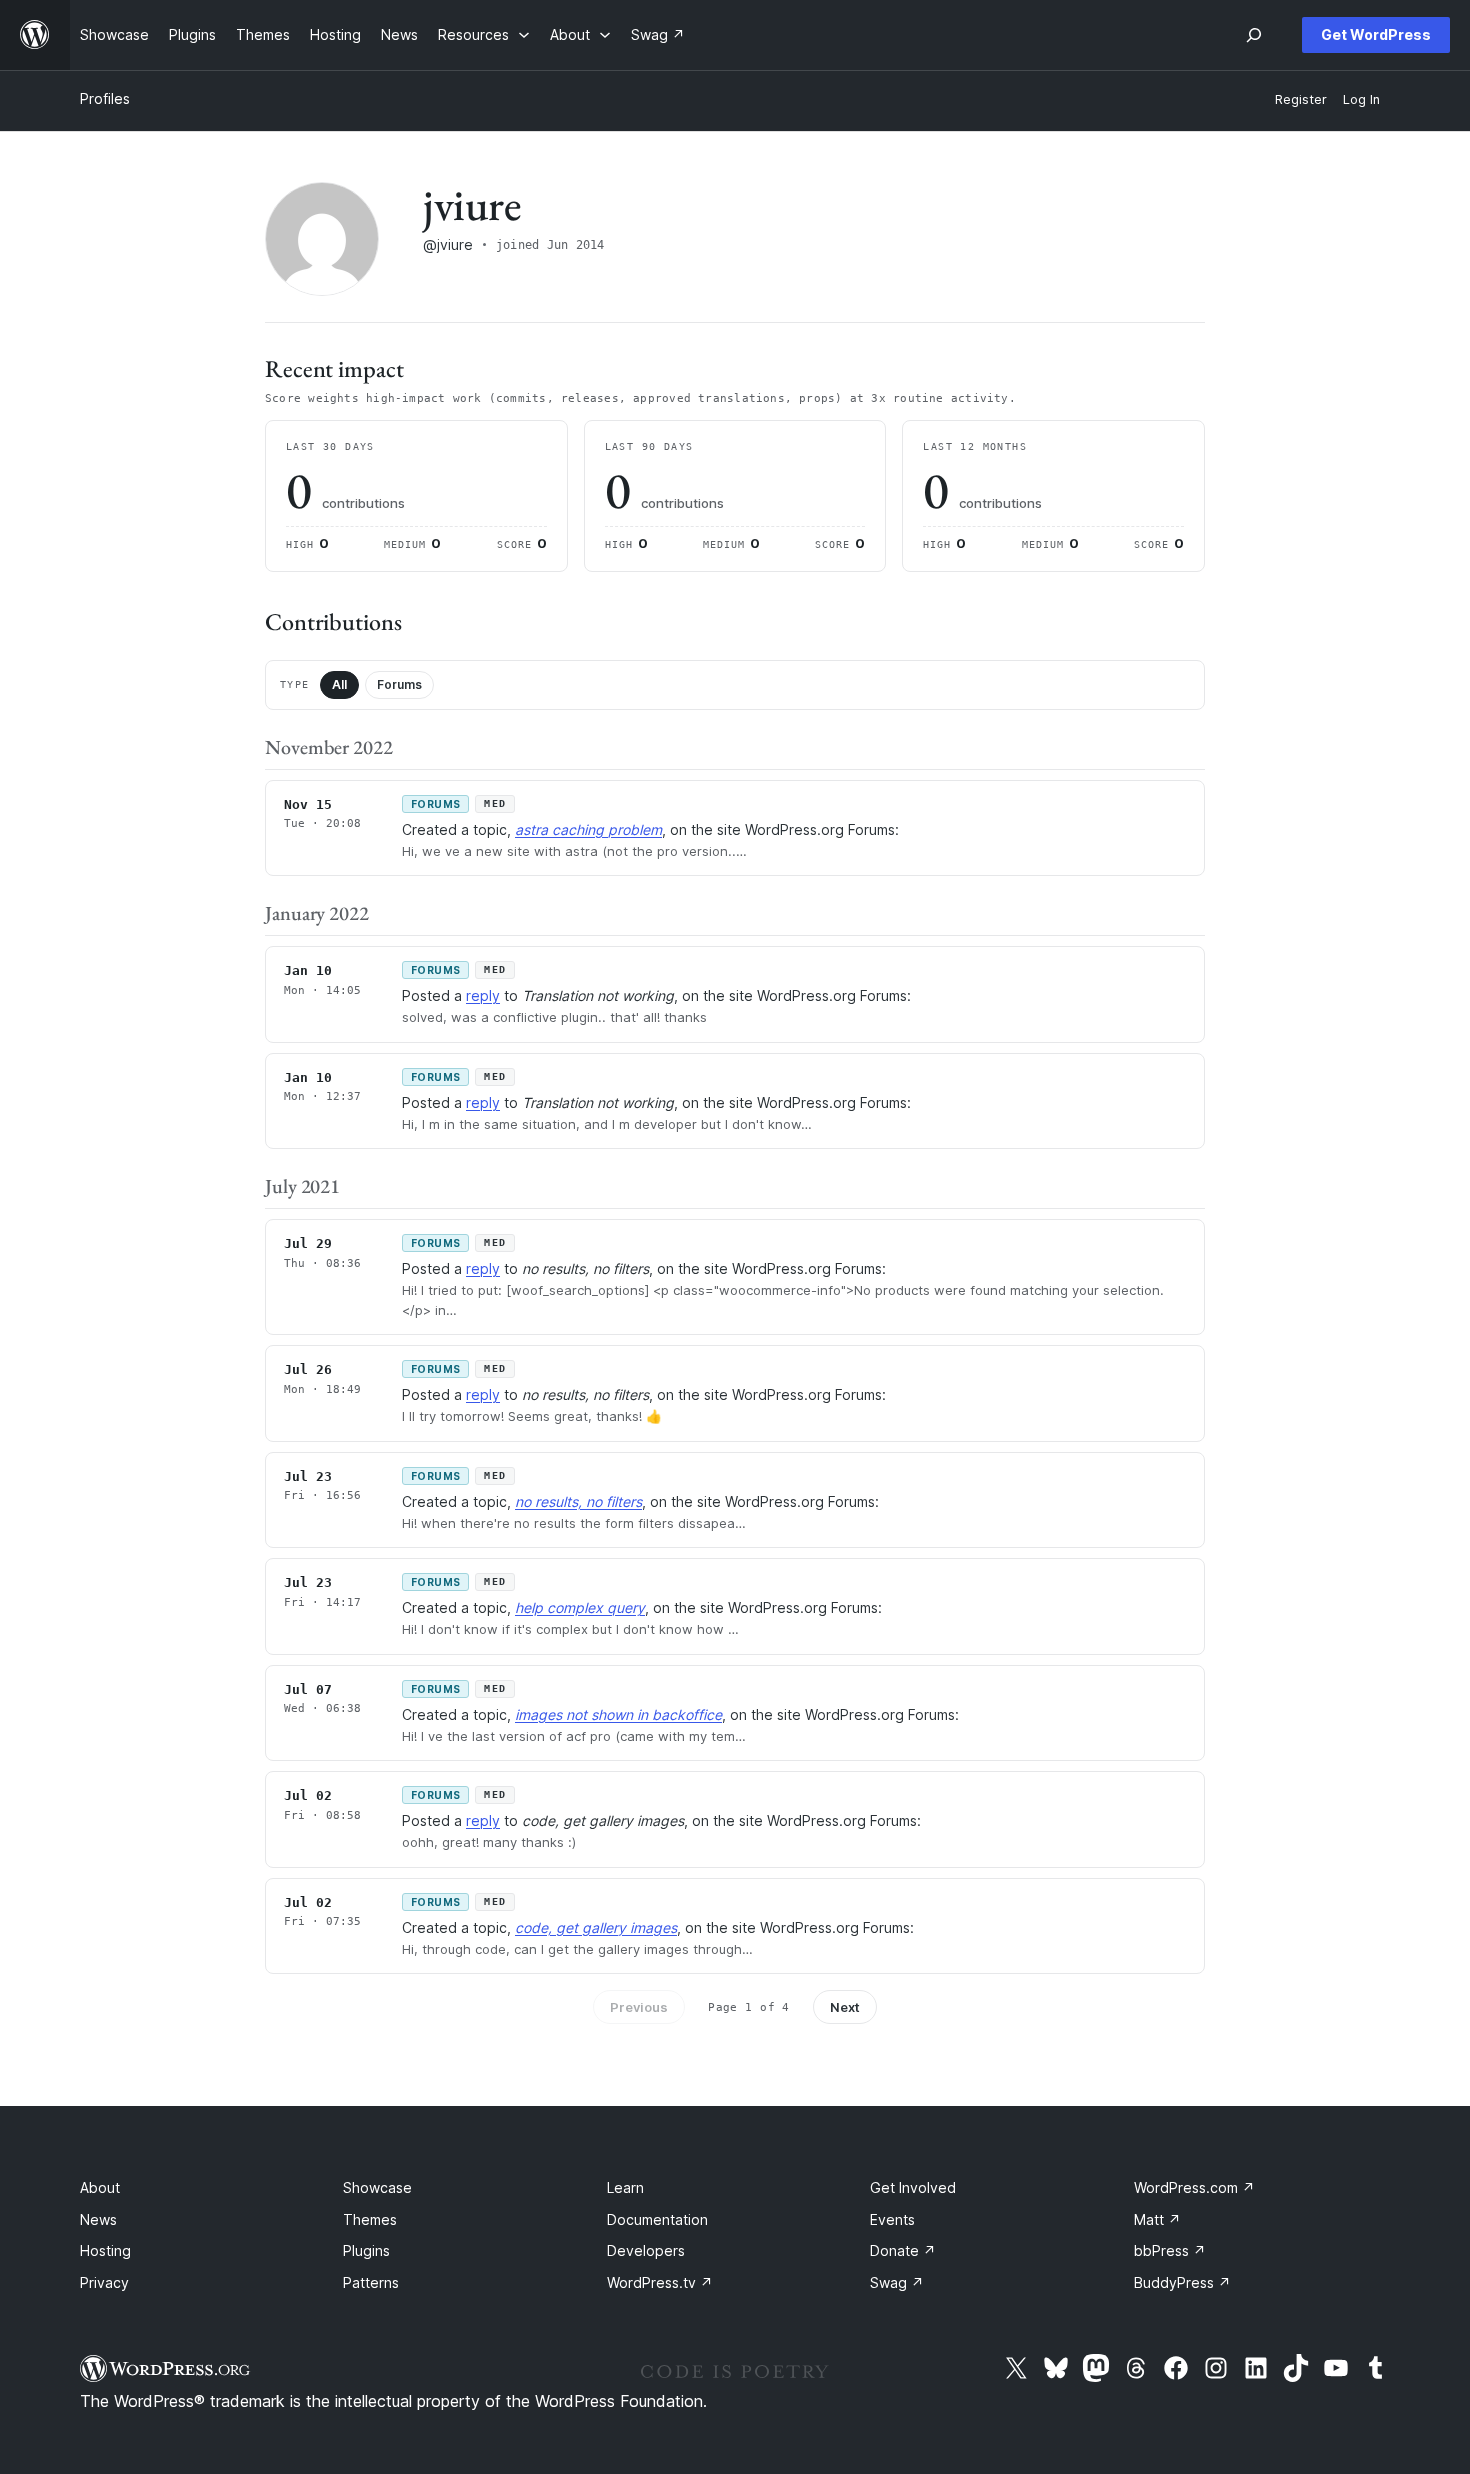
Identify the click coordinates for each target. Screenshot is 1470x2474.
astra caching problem (588, 829)
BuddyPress (1182, 2282)
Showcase (377, 2187)
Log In (1361, 99)
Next (845, 2007)
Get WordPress (1376, 34)
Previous (639, 2007)
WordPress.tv (660, 2282)
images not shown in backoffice (618, 1714)
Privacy (104, 2282)
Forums (399, 684)
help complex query (580, 1607)
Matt (1157, 2219)
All (339, 684)
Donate (903, 2250)
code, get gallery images (596, 1927)
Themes (370, 2219)
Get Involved (913, 2187)
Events (892, 2219)
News (98, 2219)
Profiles (105, 98)
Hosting (105, 2250)
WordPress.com (1194, 2187)
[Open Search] (1254, 35)
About (100, 2187)
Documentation (657, 2219)
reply (483, 995)
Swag (897, 2282)
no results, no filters (578, 1501)
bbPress (1170, 2250)
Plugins (366, 2250)
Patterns (371, 2282)
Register (1301, 99)
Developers (646, 2250)
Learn (625, 2187)
